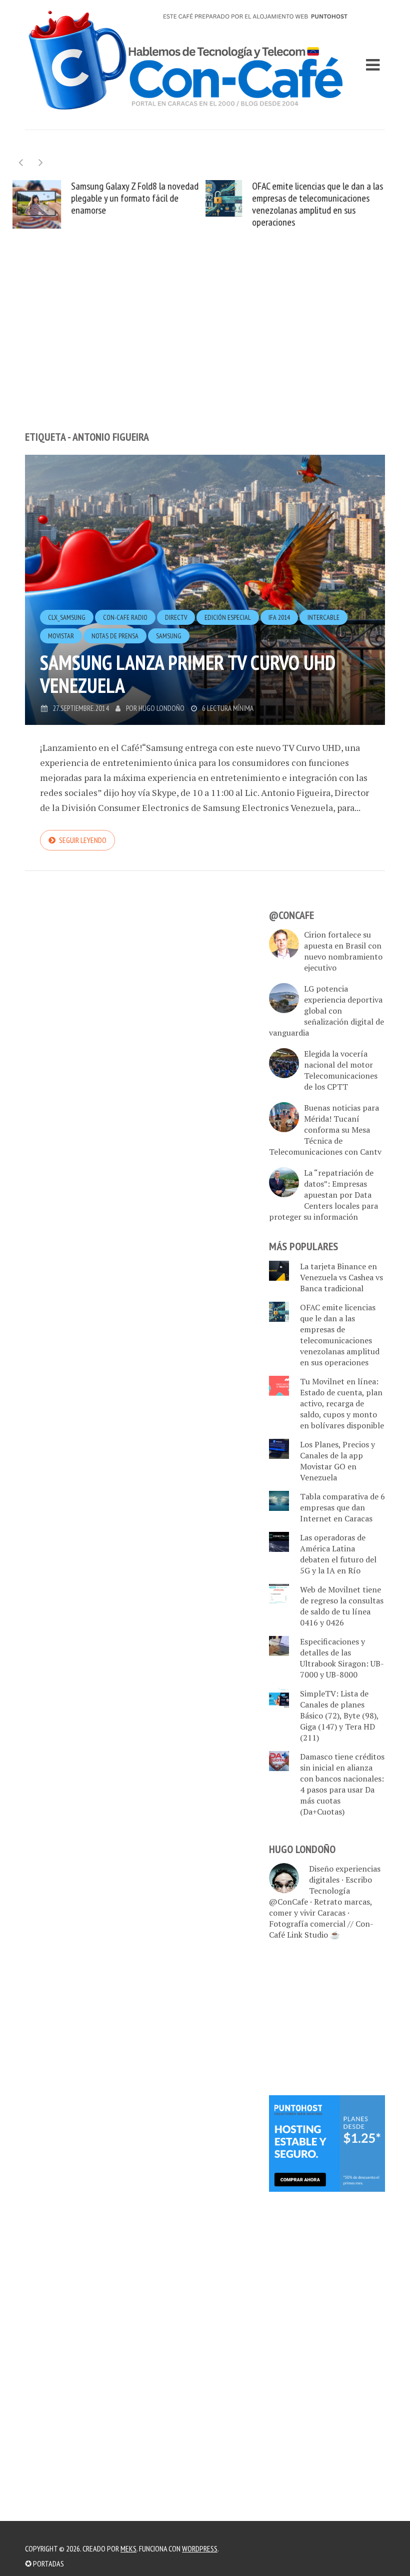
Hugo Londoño (161, 708)
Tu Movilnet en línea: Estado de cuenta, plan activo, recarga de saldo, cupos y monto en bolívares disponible (342, 1403)
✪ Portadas (44, 2563)
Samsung (169, 636)
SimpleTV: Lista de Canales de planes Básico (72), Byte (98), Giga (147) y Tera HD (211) (339, 1715)
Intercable (323, 617)
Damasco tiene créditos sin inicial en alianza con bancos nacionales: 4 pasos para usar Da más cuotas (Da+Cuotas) (342, 1784)
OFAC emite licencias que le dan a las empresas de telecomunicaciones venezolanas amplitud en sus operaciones (317, 204)
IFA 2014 (279, 617)
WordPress (200, 2548)
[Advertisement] (205, 348)
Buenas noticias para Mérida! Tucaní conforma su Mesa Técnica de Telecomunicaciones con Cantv (325, 1130)
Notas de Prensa (115, 636)
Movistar (61, 636)
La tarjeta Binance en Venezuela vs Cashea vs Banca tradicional (341, 1277)
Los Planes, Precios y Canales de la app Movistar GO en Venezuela (337, 1461)
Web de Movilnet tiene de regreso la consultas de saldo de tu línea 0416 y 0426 (342, 1606)
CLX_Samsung (67, 617)
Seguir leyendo (83, 840)
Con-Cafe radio (125, 617)
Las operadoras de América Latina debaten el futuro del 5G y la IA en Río (338, 1554)
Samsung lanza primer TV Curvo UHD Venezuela (188, 674)
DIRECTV (176, 617)
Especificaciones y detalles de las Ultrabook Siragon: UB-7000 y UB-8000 (342, 1658)
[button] (41, 162)
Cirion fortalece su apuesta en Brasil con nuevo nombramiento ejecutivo (343, 952)
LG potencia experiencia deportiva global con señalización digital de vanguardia (326, 1011)
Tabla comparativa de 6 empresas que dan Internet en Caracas (342, 1507)
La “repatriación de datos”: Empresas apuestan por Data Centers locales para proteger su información (323, 1195)
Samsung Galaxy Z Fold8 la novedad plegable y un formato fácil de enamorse (135, 198)
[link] (327, 2143)
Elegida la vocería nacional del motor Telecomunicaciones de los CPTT (341, 1071)
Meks (128, 2548)
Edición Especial (228, 617)
